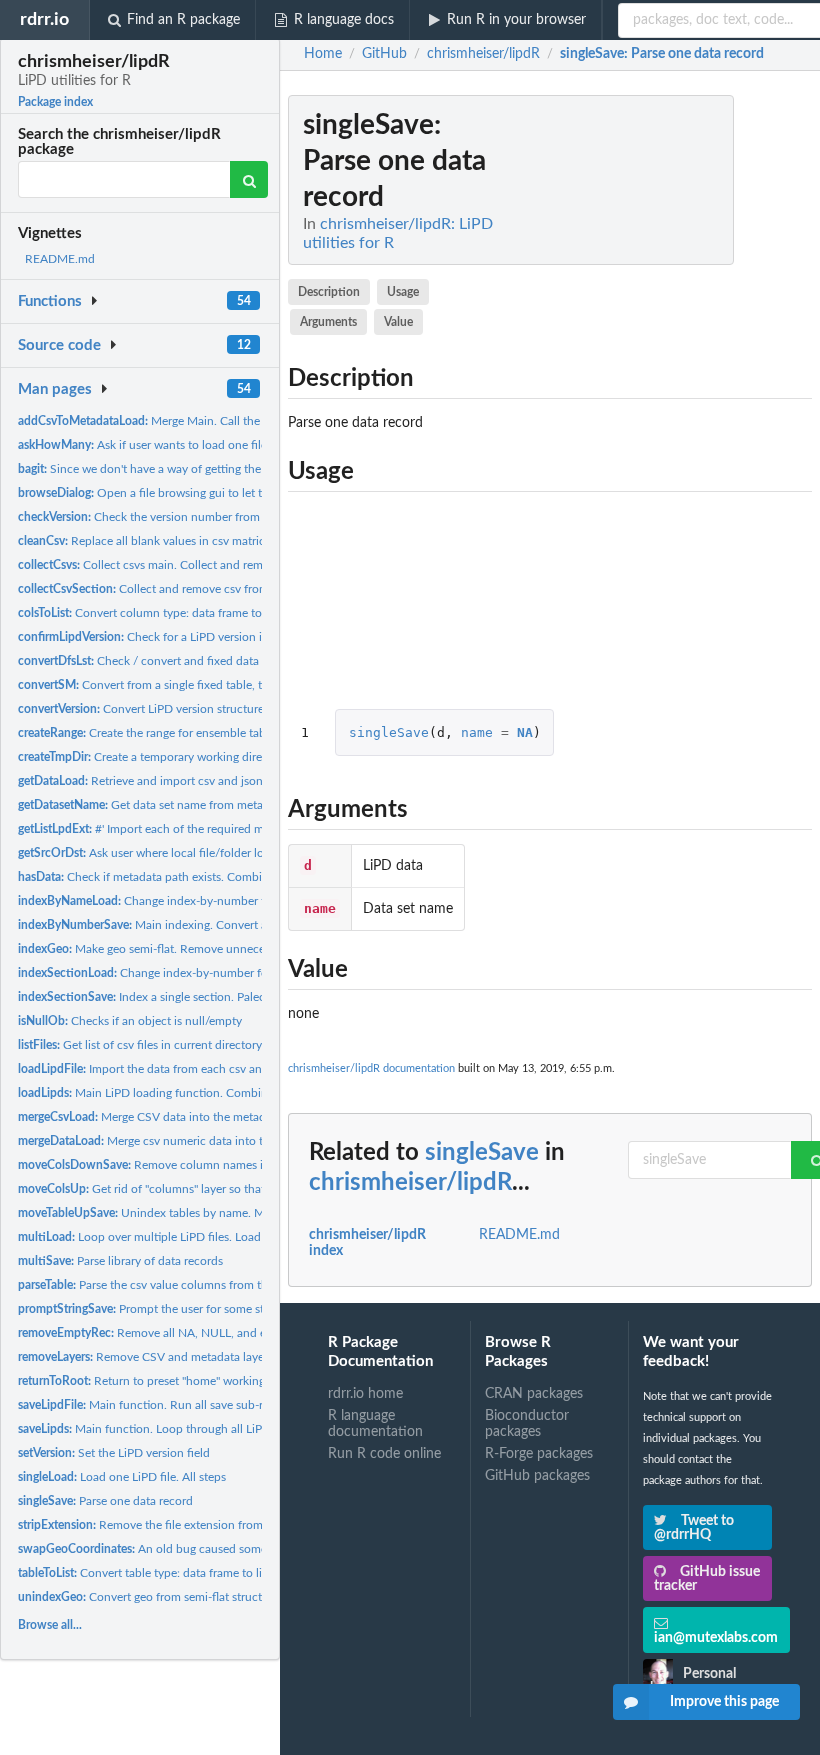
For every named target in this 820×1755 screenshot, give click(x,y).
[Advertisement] (662, 395)
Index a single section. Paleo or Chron (167, 997)
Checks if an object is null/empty (130, 1021)
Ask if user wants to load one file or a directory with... (196, 445)
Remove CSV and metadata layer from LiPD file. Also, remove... (222, 1357)
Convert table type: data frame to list (144, 1573)
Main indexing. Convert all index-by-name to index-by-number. (242, 925)
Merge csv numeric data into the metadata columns (197, 1141)
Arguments (328, 322)
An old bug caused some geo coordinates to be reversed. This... (243, 1549)
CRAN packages (534, 1394)
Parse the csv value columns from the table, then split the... (202, 1285)
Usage (403, 292)
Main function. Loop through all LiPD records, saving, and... (202, 1429)
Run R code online (384, 1454)
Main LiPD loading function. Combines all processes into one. (208, 1093)
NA (525, 732)
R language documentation (375, 1424)
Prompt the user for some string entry (166, 1309)
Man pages (55, 389)
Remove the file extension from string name (172, 1525)
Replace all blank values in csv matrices (147, 541)
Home (323, 54)
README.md (60, 259)
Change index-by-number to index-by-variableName (207, 901)
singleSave (389, 732)
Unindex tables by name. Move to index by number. (205, 1213)
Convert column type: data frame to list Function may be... (199, 613)
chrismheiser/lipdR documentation (371, 1068)
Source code (59, 345)
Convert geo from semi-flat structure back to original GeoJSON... (223, 1597)
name (477, 732)
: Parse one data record (662, 54)
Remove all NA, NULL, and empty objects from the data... (217, 1333)
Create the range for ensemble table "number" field (185, 733)
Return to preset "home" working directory (166, 1381)
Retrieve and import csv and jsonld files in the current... (199, 781)
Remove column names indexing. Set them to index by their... (237, 1165)
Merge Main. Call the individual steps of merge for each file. (240, 421)
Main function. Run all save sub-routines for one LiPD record (213, 1405)
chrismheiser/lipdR (410, 1183)
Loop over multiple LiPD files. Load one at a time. (176, 1237)
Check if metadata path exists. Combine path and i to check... (203, 877)
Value (398, 322)
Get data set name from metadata (152, 805)
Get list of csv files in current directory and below (169, 1045)
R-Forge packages (539, 1454)
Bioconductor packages (527, 1424)
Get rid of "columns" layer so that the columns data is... (198, 1189)
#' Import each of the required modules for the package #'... (210, 829)
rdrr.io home (365, 1394)
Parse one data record (105, 1501)
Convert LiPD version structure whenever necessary (195, 709)
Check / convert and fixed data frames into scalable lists (203, 661)
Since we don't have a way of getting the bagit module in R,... (193, 469)
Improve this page (724, 1702)
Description (329, 292)
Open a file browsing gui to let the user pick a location (199, 493)
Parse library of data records (120, 1261)
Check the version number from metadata (165, 517)
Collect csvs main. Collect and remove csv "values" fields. (199, 565)
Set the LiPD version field (114, 1453)
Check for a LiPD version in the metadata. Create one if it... (225, 637)
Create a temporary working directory (153, 757)
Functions (50, 301)
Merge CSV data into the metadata (150, 1117)
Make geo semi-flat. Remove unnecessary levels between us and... (218, 949)
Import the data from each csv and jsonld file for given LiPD (209, 1069)
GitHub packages (537, 1476)
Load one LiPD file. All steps (122, 1477)
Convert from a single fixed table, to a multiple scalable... (198, 685)
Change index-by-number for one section (177, 973)
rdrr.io (44, 19)
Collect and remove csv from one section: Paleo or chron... (221, 589)
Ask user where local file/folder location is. (164, 853)
